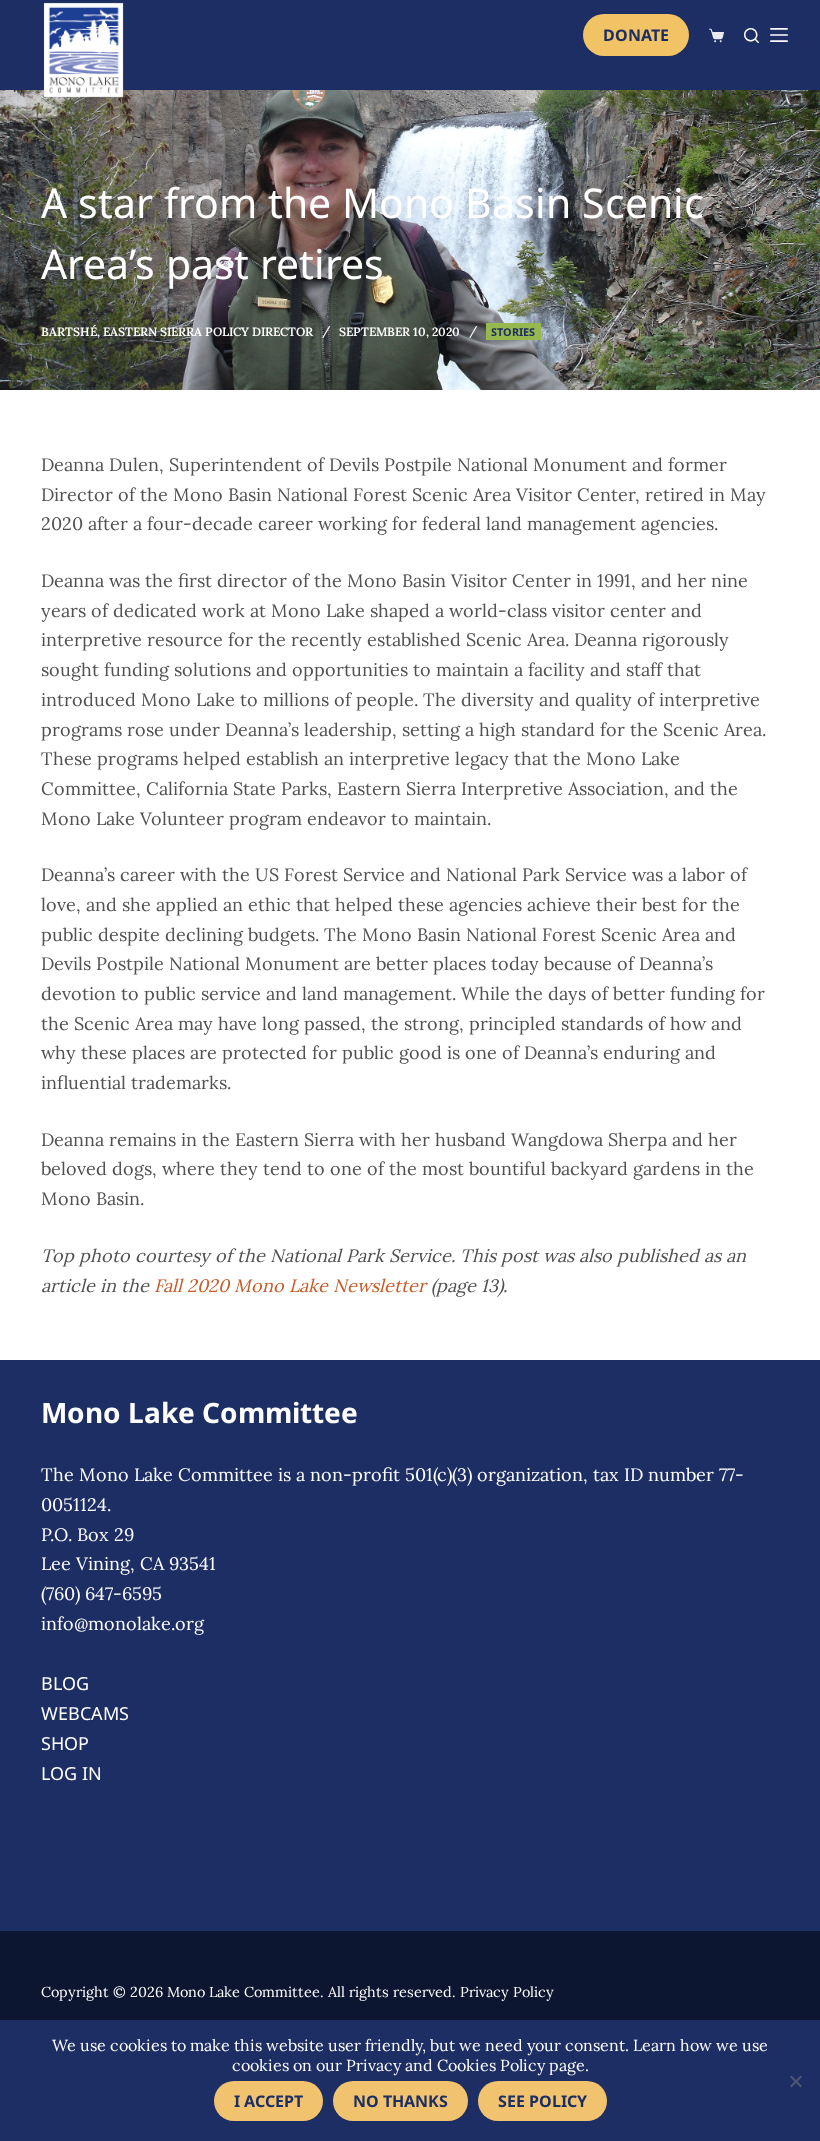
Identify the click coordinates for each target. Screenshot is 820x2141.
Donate (636, 35)
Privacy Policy (507, 1992)
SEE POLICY (542, 2101)
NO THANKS (400, 2101)
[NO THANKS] (795, 2081)
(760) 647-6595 (101, 1593)
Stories (513, 331)
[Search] (751, 35)
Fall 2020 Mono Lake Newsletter (290, 1285)
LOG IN (71, 1773)
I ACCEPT (268, 2101)
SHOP (65, 1743)
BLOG (65, 1683)
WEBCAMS (85, 1713)
